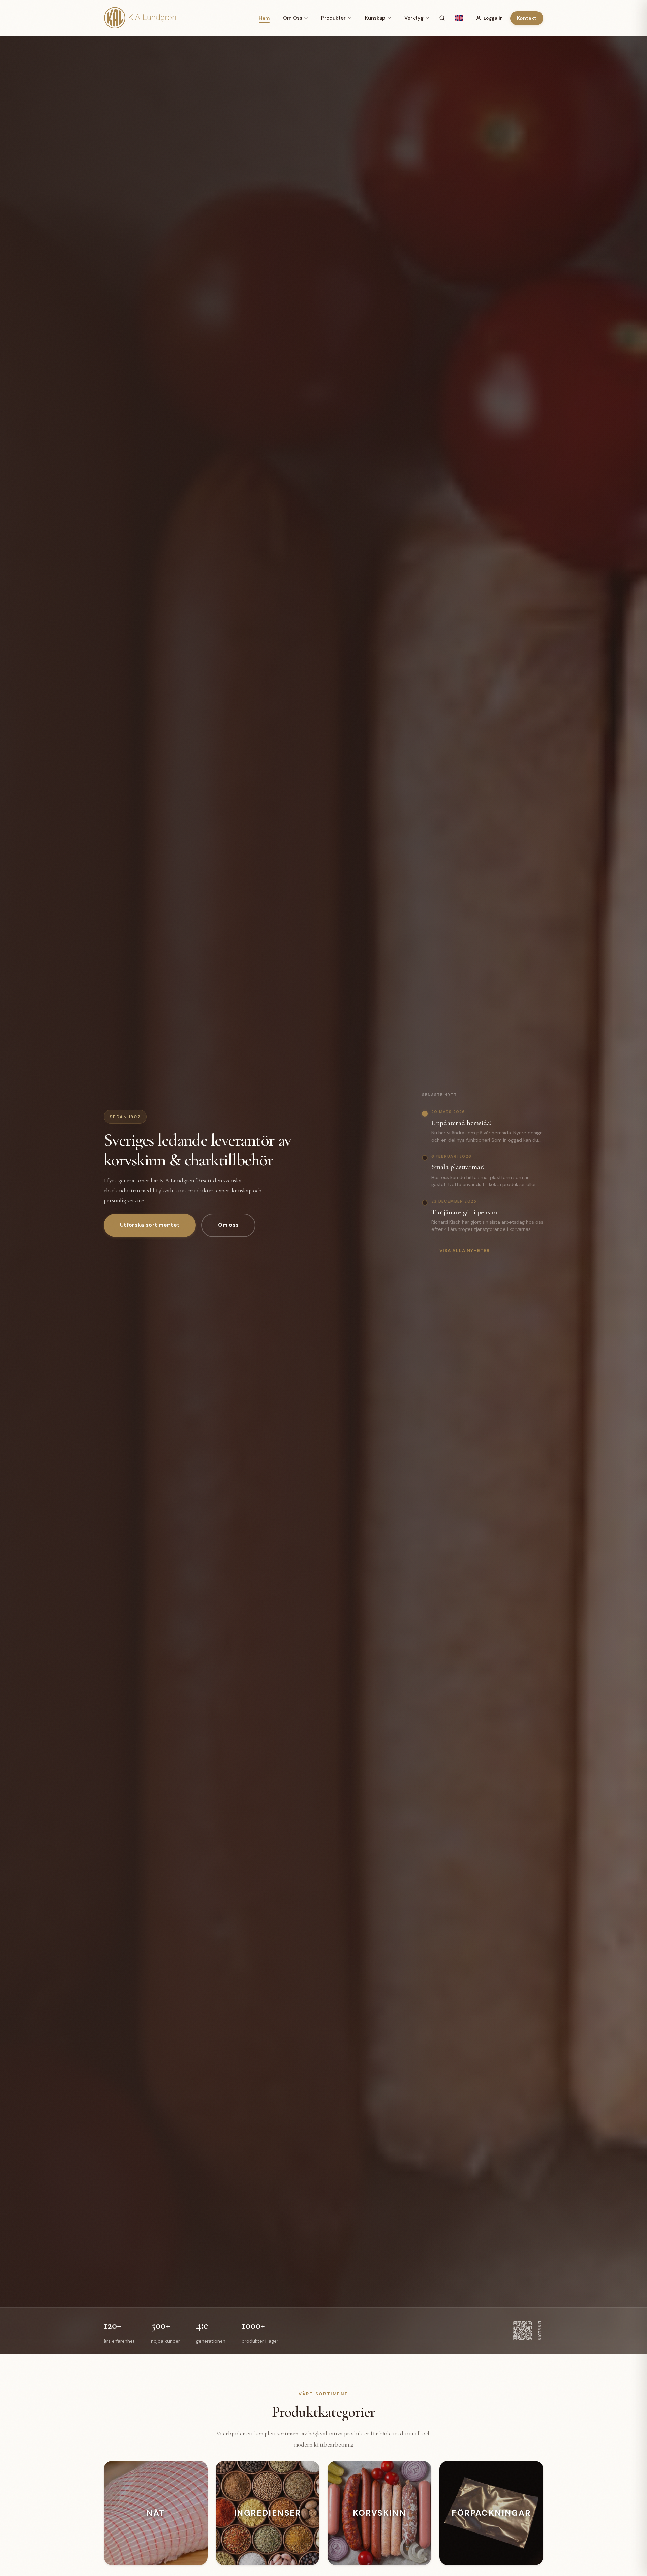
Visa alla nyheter (465, 1250)
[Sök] (442, 18)
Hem (264, 18)
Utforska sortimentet (150, 1225)
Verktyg (414, 18)
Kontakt (527, 18)
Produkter (333, 18)
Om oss (228, 1225)
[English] (459, 18)
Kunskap (375, 18)
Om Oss (293, 18)
